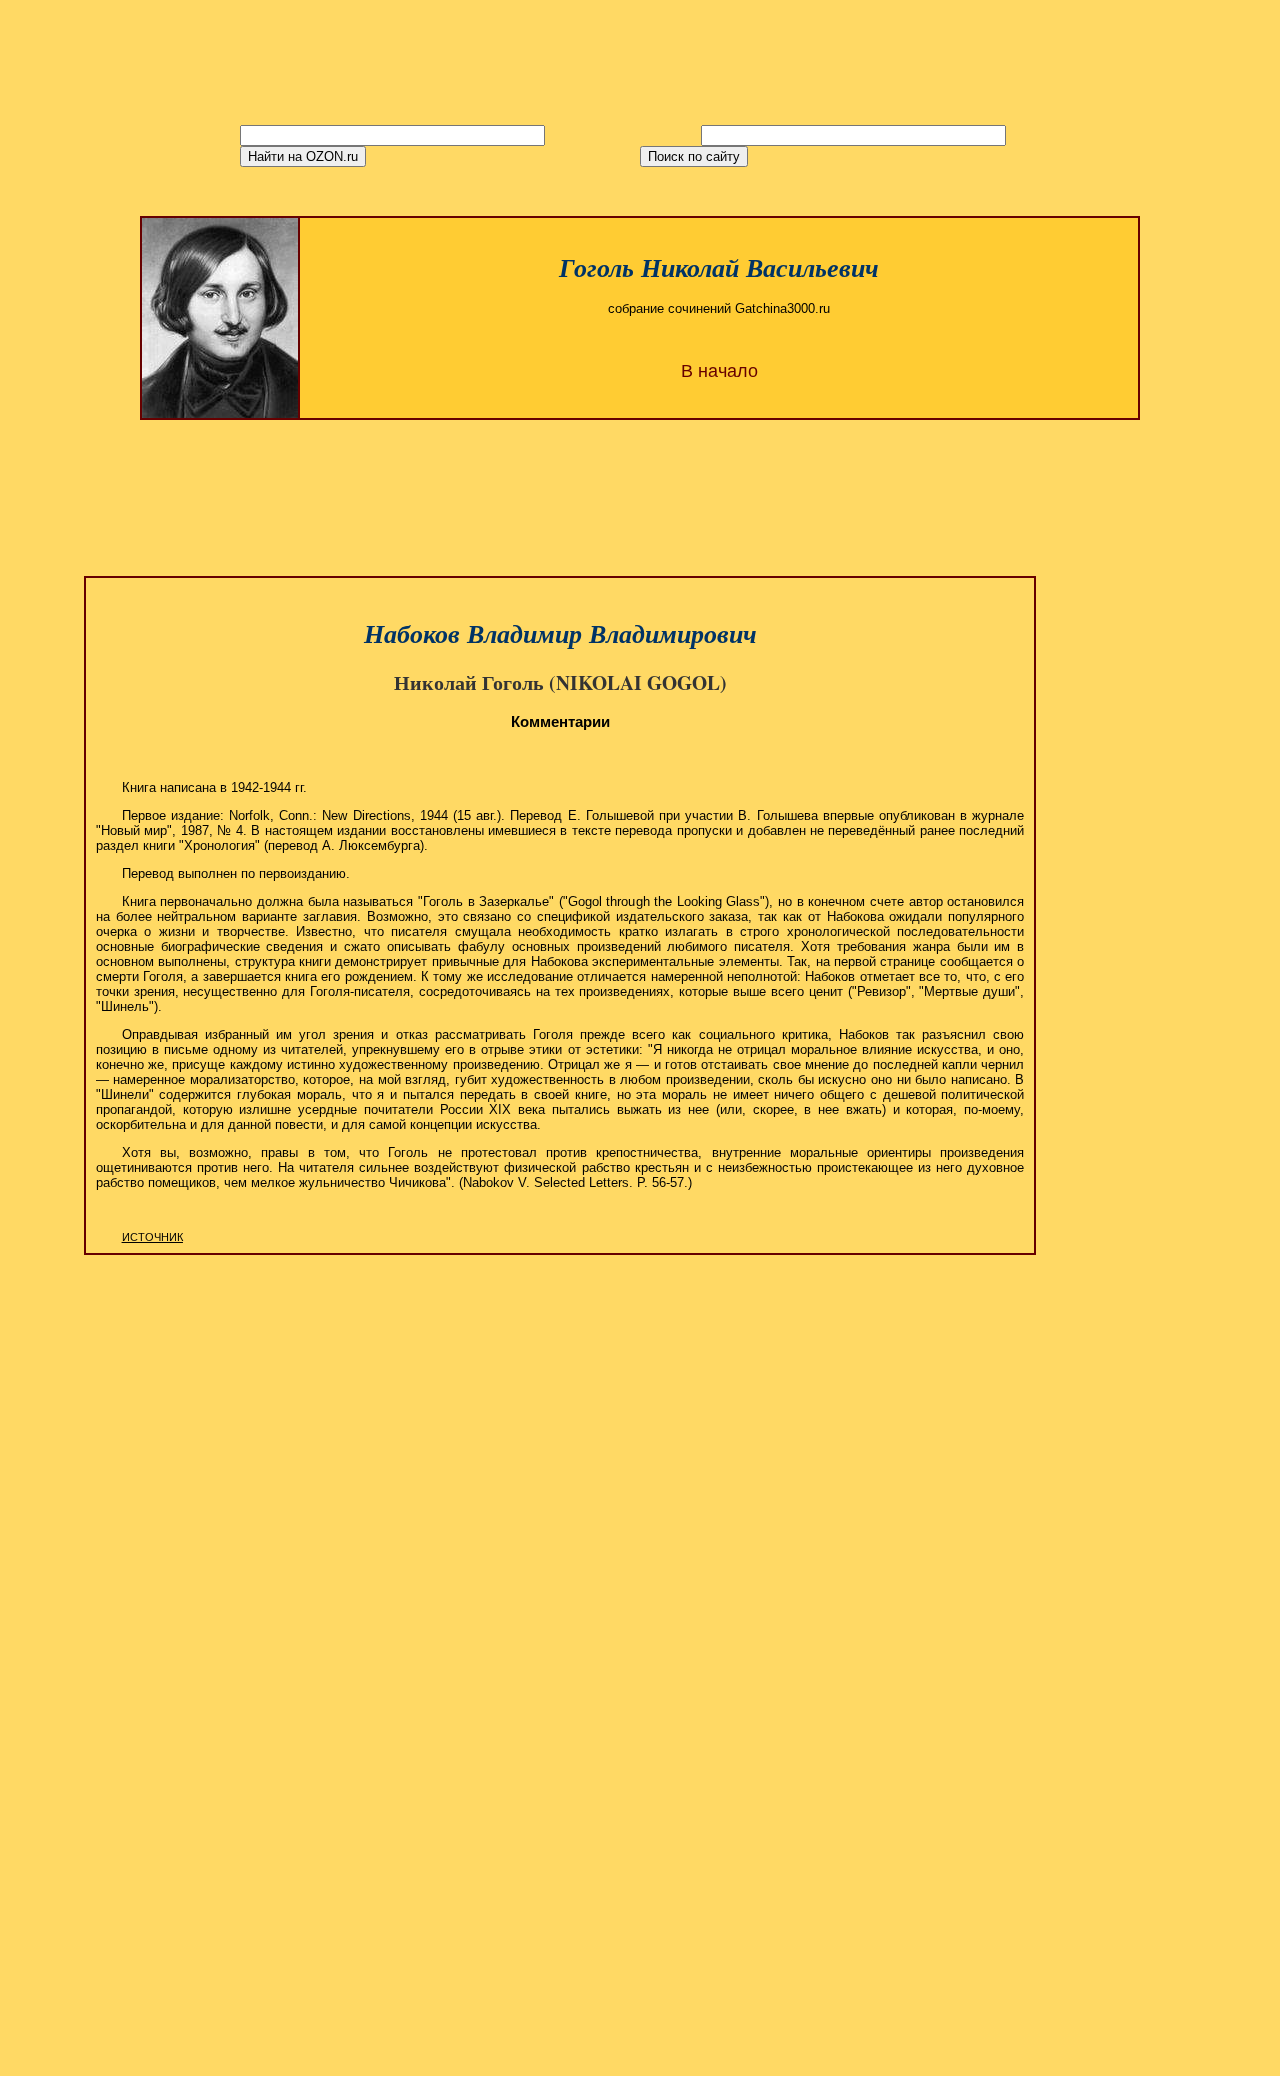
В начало (719, 371)
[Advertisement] (640, 483)
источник (152, 1237)
